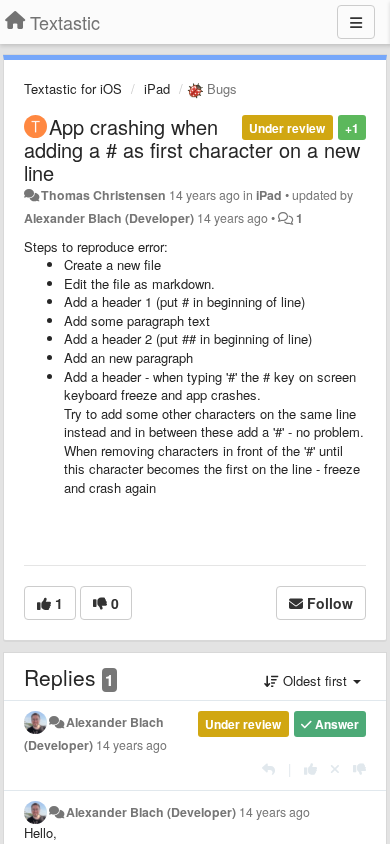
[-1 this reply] (359, 768)
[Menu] (356, 22)
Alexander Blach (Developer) (109, 218)
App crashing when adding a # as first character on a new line (192, 149)
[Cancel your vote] (335, 768)
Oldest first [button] (315, 680)
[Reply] (268, 768)
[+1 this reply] (310, 768)
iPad (157, 88)
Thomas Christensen (103, 195)
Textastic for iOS (73, 88)
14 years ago (131, 745)
